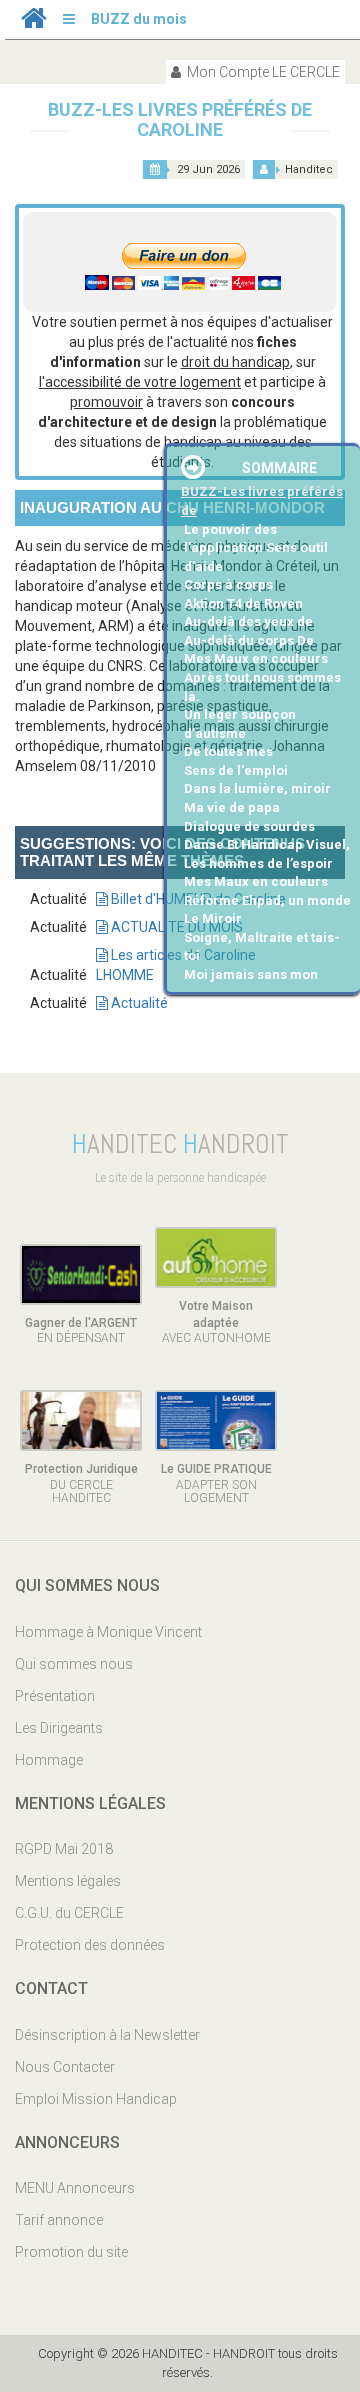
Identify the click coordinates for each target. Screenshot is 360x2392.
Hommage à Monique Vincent (108, 1632)
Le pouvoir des (230, 529)
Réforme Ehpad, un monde (267, 900)
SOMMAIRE (279, 468)
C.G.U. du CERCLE (69, 1913)
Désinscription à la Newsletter (107, 2035)
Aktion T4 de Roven (243, 603)
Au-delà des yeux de (248, 621)
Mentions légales (68, 1881)
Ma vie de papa (232, 807)
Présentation (55, 1696)
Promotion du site (71, 2252)
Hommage (49, 1760)
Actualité (138, 1003)
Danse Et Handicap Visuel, (267, 844)
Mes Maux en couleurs (256, 658)
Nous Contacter (65, 2067)
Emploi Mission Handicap (96, 2099)
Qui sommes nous (74, 1664)
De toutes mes (228, 751)
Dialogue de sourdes (249, 826)
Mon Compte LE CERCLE (262, 72)
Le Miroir (213, 918)
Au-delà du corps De (249, 640)
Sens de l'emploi (236, 770)
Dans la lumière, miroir (257, 788)
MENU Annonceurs (75, 2188)
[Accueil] (34, 23)
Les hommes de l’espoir (258, 863)
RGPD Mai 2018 (64, 1849)
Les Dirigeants (59, 1728)
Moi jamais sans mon (251, 974)
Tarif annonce (59, 2220)
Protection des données (90, 1945)
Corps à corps (228, 584)
